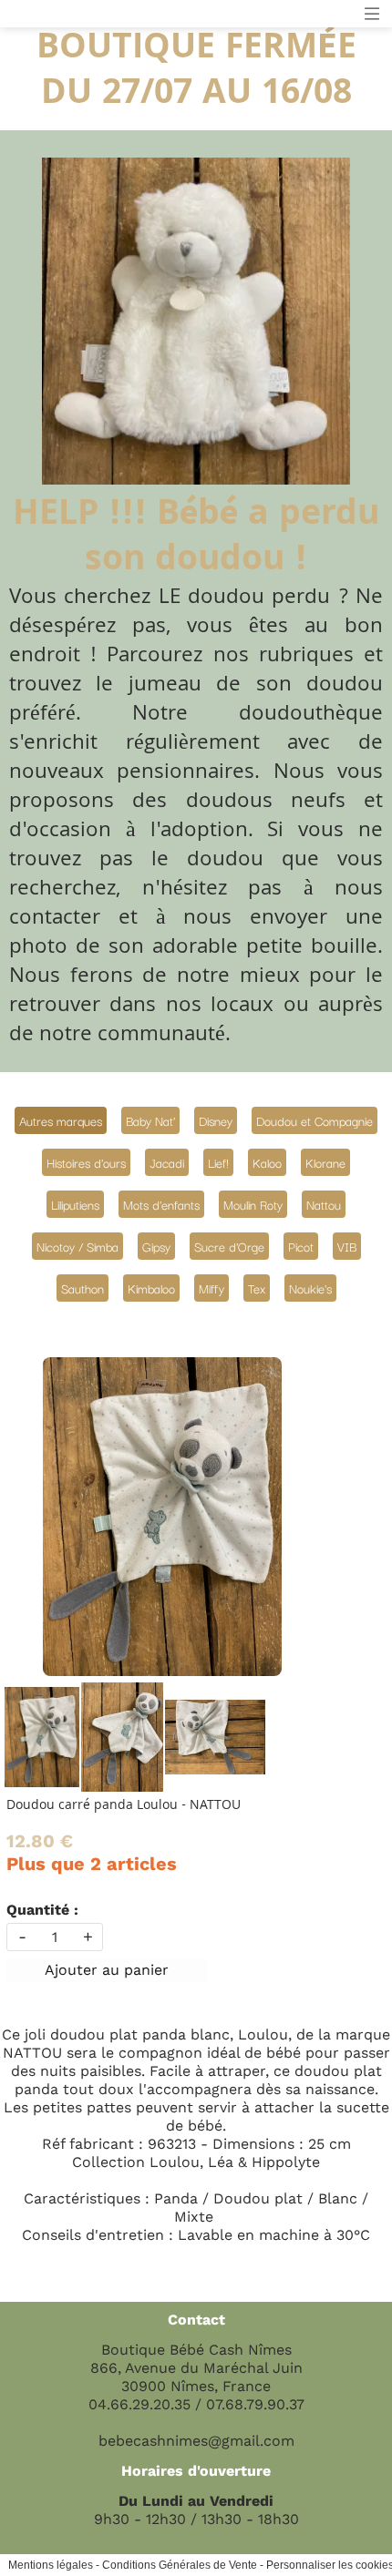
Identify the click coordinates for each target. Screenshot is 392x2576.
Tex (257, 1288)
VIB (347, 1246)
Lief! (218, 1162)
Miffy (211, 1288)
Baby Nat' (150, 1120)
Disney (216, 1120)
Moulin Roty (253, 1204)
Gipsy (156, 1246)
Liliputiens (75, 1204)
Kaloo (267, 1162)
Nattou (324, 1204)
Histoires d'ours (86, 1162)
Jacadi (167, 1162)
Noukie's (310, 1288)
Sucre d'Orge (229, 1246)
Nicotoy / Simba (77, 1246)
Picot (301, 1246)
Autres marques (61, 1120)
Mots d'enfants (161, 1204)
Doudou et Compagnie (315, 1120)
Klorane (325, 1162)
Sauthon (83, 1288)
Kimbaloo (151, 1288)
